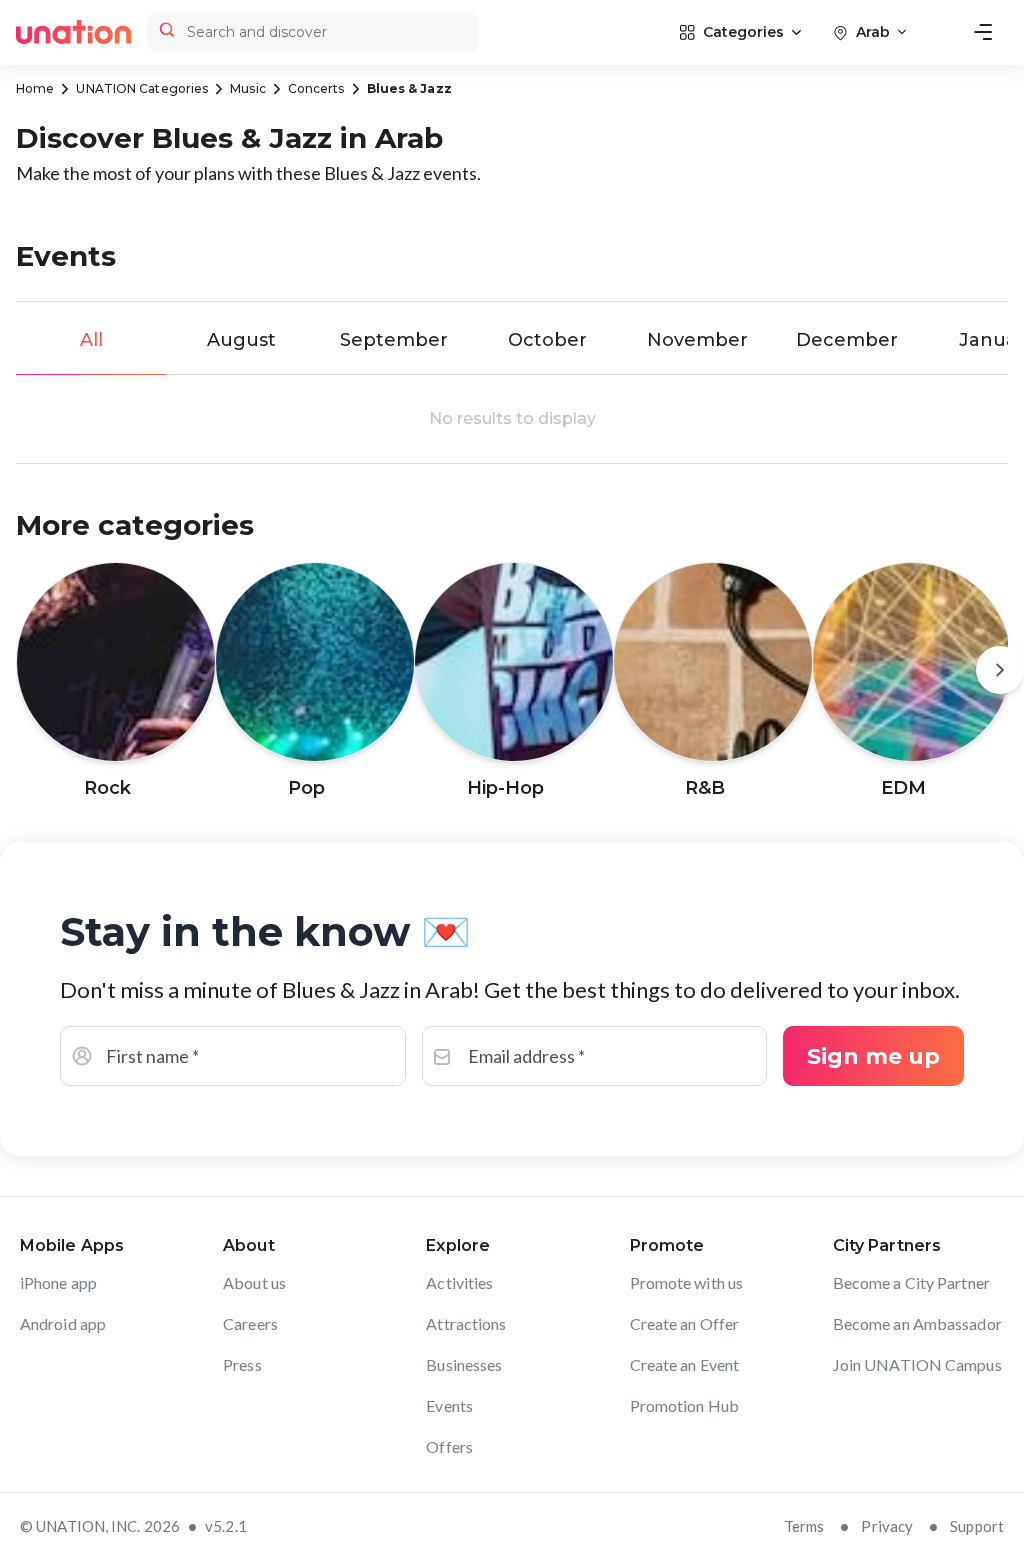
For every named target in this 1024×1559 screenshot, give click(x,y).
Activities (459, 1282)
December (847, 340)
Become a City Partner (911, 1282)
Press (242, 1364)
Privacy (887, 1526)
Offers (449, 1446)
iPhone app (58, 1282)
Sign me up (873, 1056)
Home (35, 88)
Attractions (466, 1323)
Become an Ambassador (917, 1323)
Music (248, 88)
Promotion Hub (684, 1405)
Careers (250, 1323)
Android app (63, 1323)
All (91, 340)
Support (977, 1526)
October (547, 340)
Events (449, 1405)
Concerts (316, 88)
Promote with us (687, 1282)
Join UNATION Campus (917, 1364)
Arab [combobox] (873, 32)
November (697, 340)
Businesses (464, 1364)
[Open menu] (983, 32)
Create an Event (685, 1364)
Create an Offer (685, 1323)
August (241, 340)
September (394, 340)
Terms (804, 1526)
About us (254, 1282)
